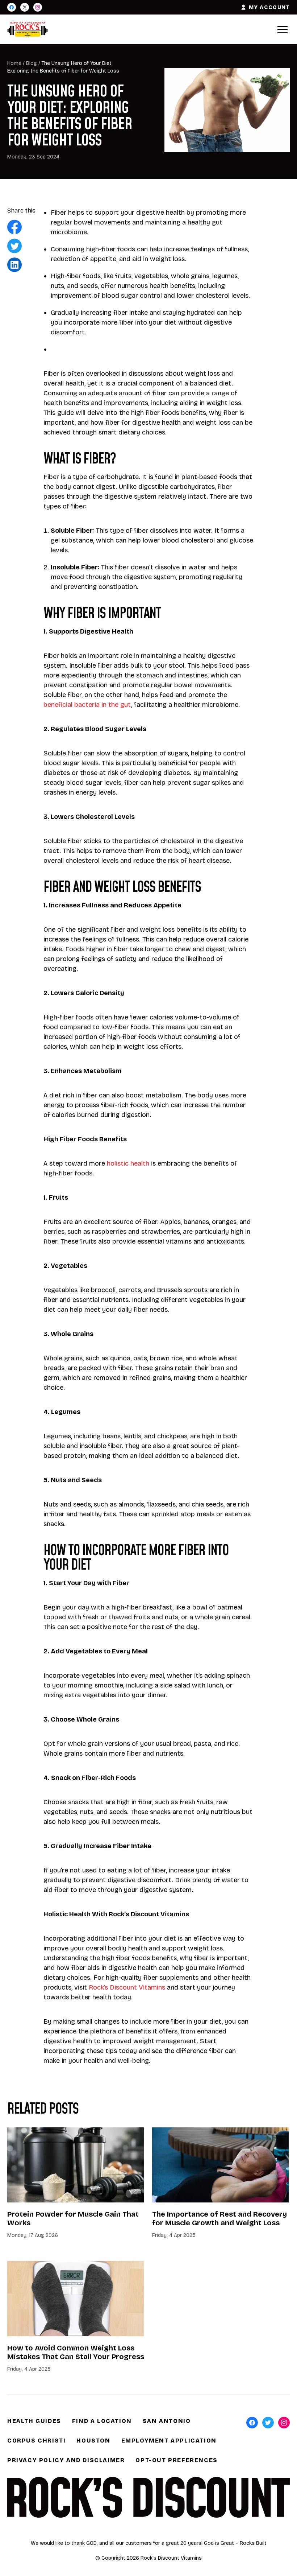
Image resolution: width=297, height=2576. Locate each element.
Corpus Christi (36, 2441)
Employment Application (169, 2441)
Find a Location (102, 2421)
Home (14, 63)
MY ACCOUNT (269, 7)
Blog (32, 63)
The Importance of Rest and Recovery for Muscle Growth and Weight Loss (219, 2218)
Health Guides (34, 2421)
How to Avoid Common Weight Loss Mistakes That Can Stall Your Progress (76, 2352)
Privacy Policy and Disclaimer (66, 2460)
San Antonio (167, 2421)
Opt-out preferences (176, 2460)
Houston (93, 2441)
